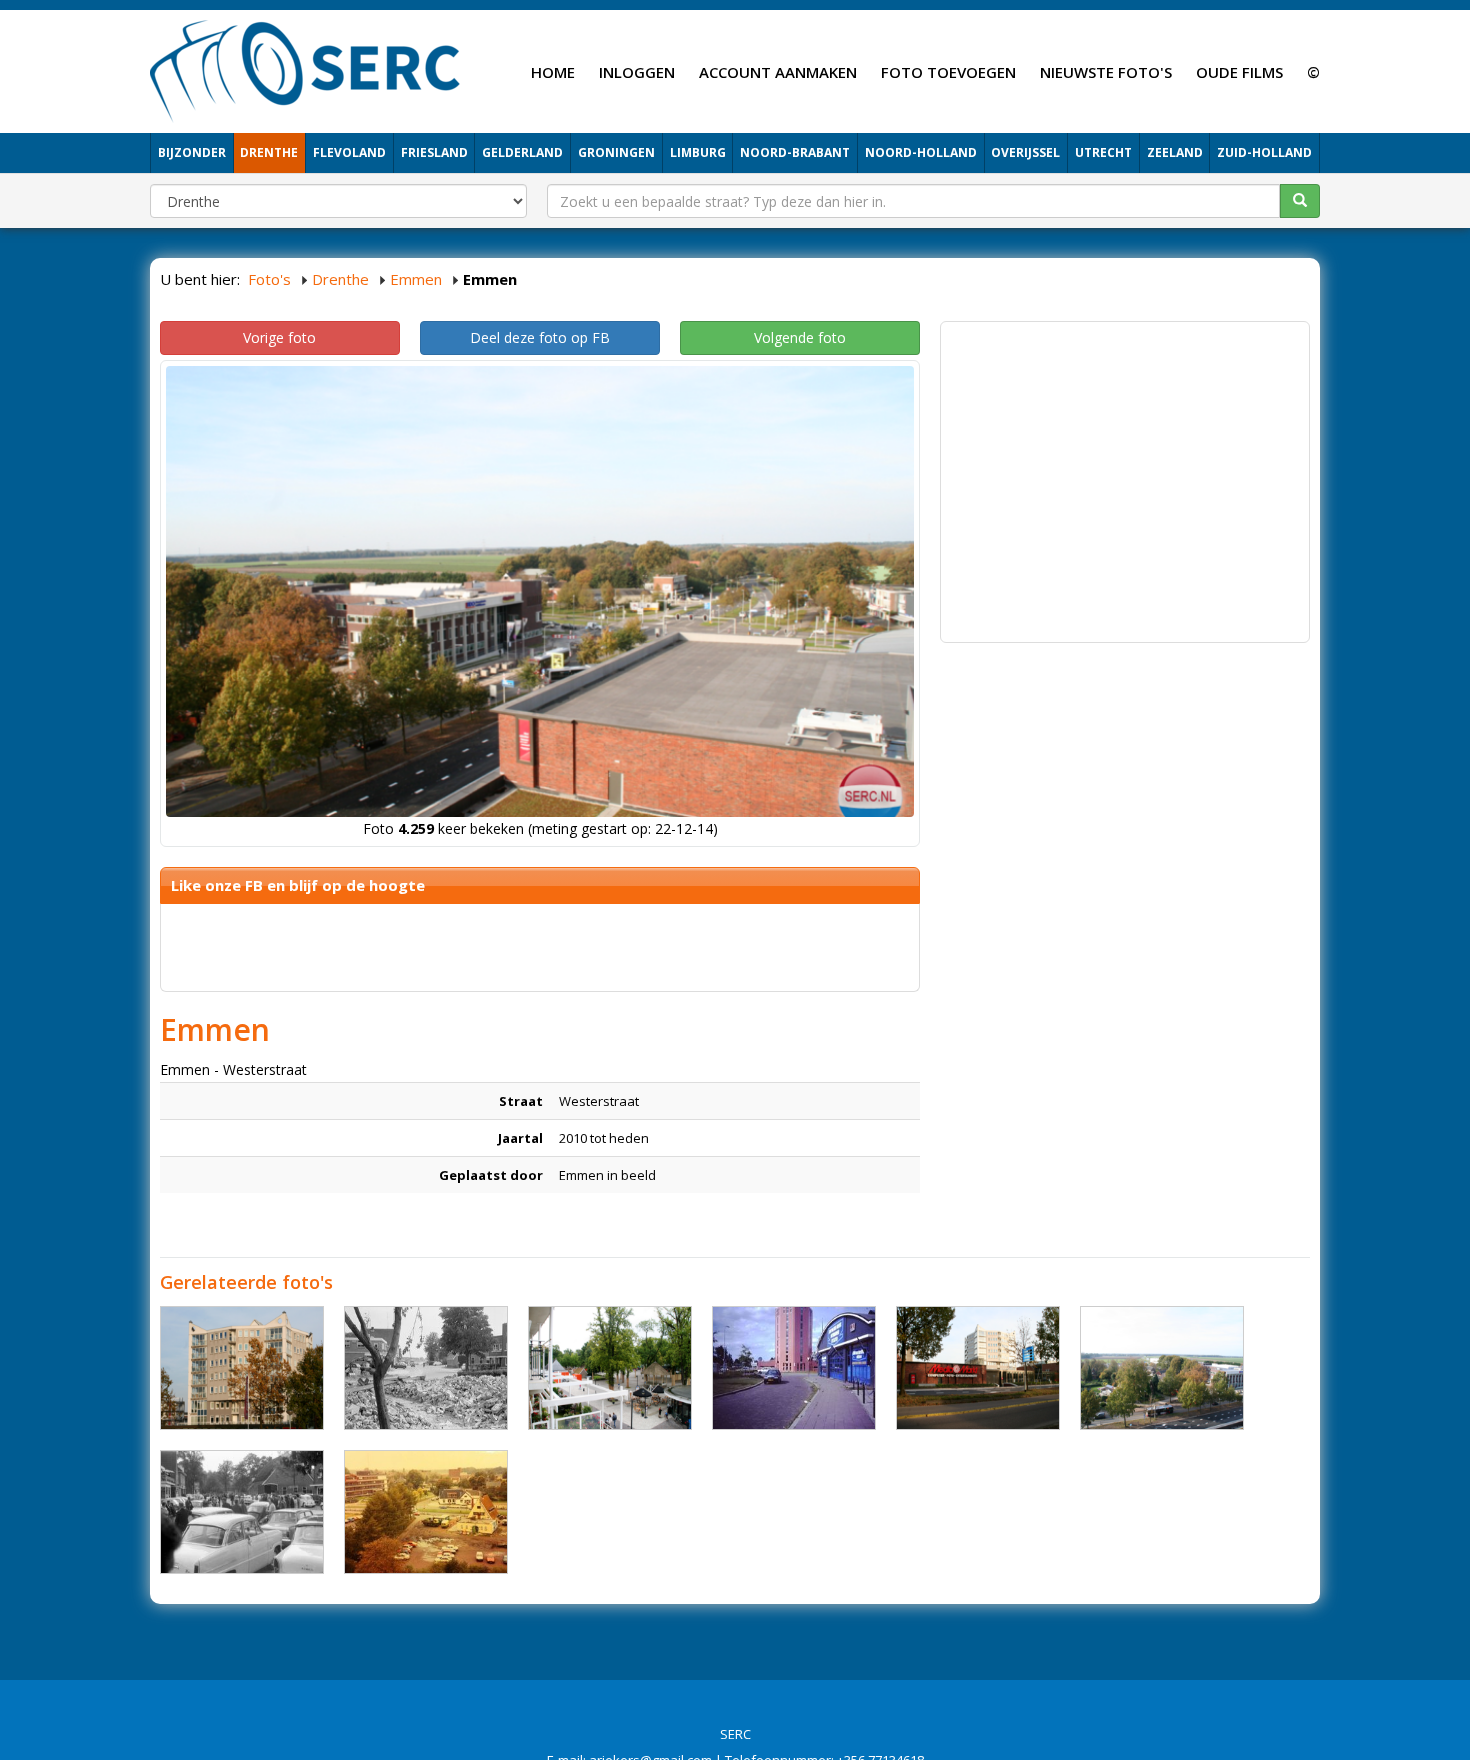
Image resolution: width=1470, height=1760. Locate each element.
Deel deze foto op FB (540, 337)
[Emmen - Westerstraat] (242, 1368)
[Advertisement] (1125, 472)
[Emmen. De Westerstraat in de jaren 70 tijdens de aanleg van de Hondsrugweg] (426, 1368)
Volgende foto (800, 337)
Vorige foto (279, 337)
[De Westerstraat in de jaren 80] (426, 1512)
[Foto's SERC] (305, 69)
